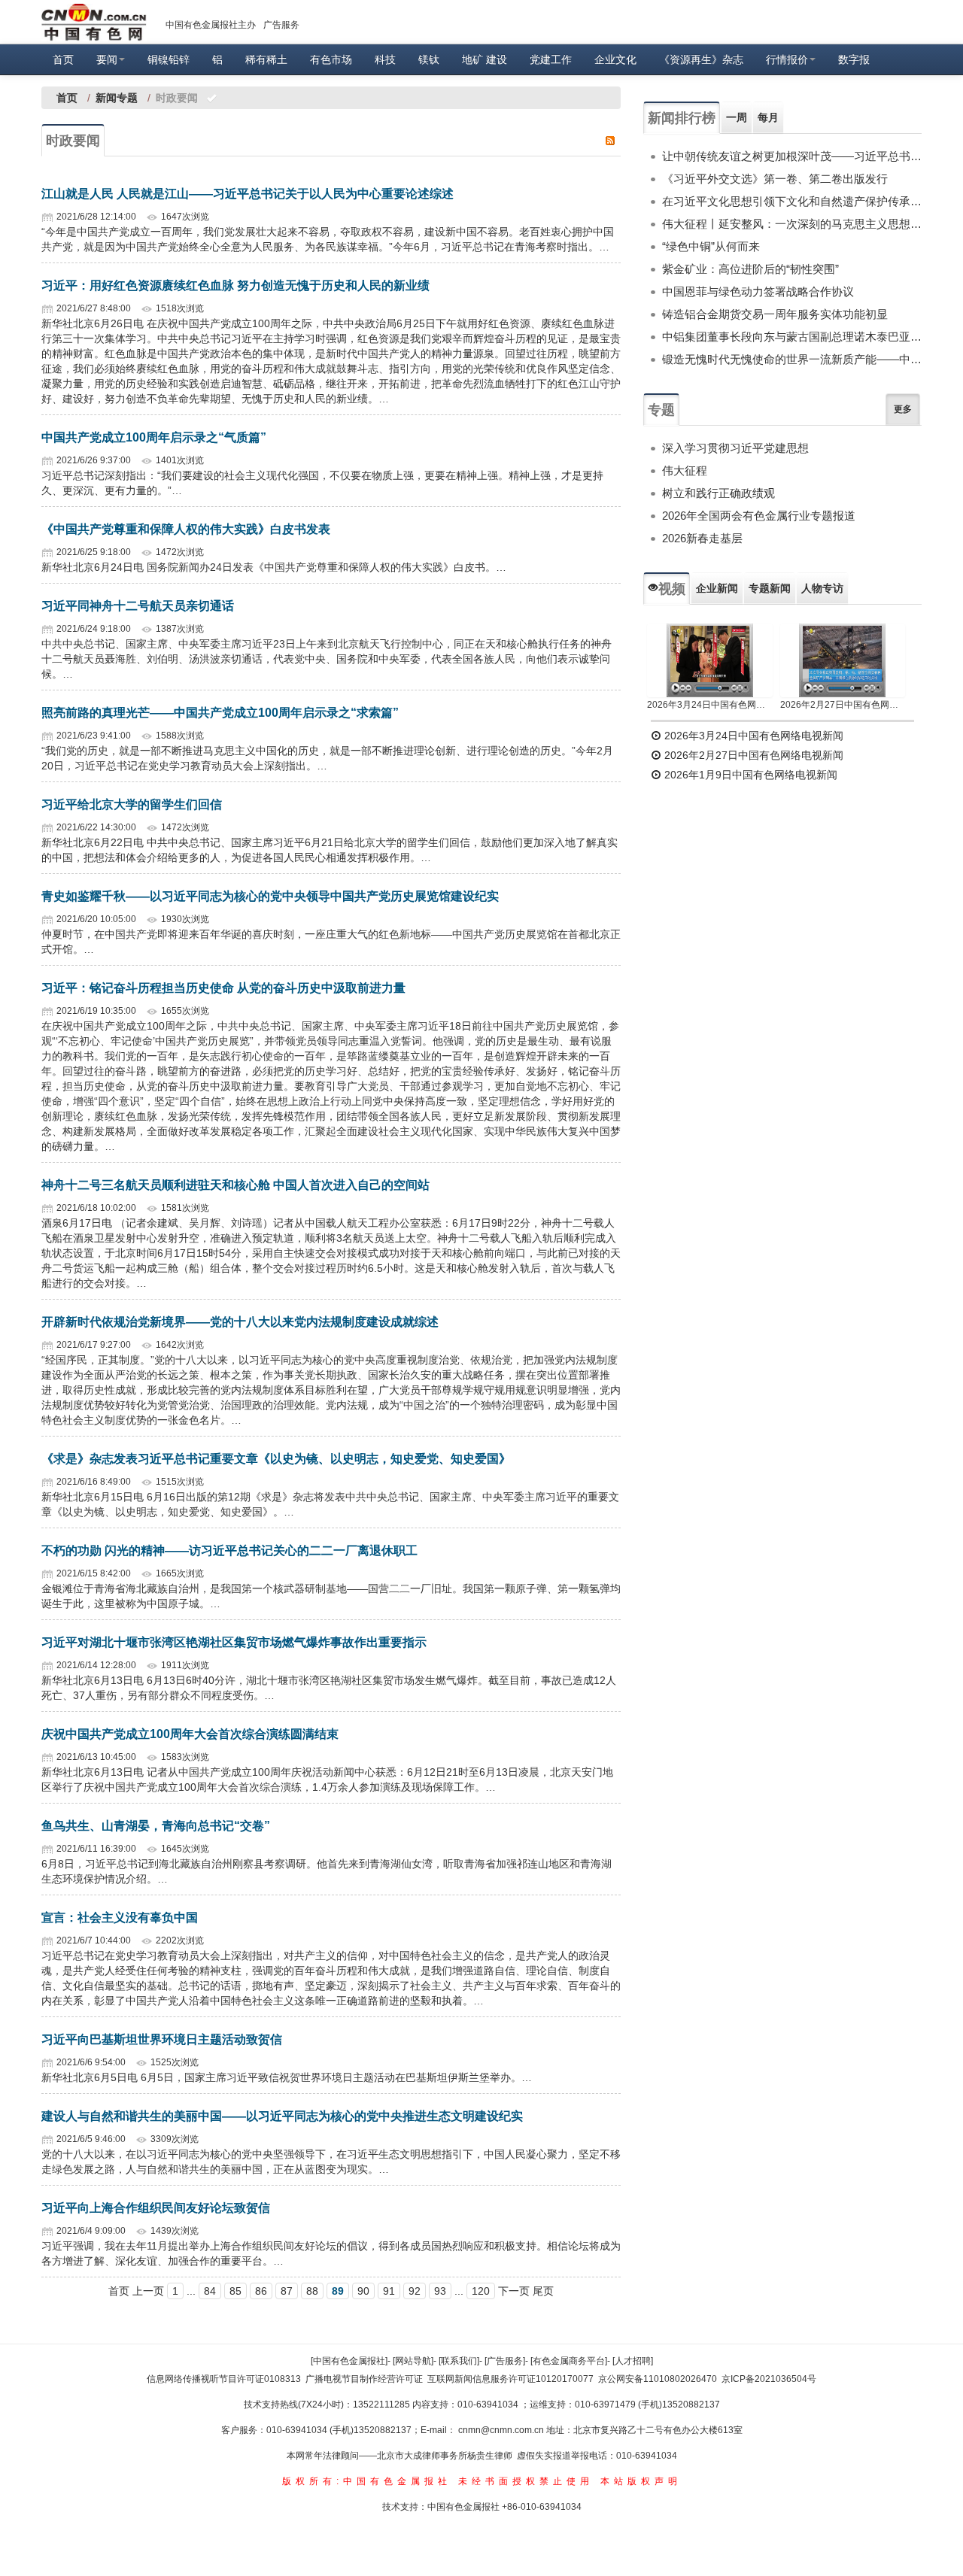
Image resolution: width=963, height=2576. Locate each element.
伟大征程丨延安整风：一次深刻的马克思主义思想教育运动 (792, 224)
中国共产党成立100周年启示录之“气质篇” (154, 437)
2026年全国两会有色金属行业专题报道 (759, 516)
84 (210, 2291)
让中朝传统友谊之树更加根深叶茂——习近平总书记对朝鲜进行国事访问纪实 (792, 156)
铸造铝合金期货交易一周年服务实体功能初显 (775, 314)
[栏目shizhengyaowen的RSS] (610, 140)
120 (481, 2291)
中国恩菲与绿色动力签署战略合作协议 (758, 291)
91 (389, 2291)
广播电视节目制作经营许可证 (364, 2379)
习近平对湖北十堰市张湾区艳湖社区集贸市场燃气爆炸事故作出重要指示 (234, 1642)
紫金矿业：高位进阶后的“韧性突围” (750, 269)
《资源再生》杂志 (701, 59)
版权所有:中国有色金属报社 (367, 2481)
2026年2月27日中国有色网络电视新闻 (843, 705)
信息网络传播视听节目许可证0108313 (224, 2379)
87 (287, 2291)
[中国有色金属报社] (349, 2361)
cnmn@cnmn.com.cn (502, 2430)
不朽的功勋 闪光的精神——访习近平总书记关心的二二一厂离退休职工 (229, 1550)
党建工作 (551, 59)
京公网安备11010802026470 (658, 2379)
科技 (385, 59)
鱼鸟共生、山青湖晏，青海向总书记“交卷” (156, 1826)
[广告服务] (505, 2361)
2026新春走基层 (702, 538)
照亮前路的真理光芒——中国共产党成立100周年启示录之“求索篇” (220, 713)
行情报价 (787, 59)
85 (235, 2291)
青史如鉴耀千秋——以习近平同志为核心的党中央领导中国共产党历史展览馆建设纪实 (270, 896)
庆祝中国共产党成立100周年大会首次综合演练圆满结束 (190, 1734)
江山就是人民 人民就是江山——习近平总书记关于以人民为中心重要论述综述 (248, 194)
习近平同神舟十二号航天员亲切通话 (138, 606)
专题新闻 (770, 588)
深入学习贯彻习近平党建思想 (735, 448)
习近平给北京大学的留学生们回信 (132, 804)
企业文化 (615, 59)
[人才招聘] (633, 2361)
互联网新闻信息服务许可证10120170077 (510, 2379)
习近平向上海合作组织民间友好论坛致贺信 (156, 2208)
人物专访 (822, 588)
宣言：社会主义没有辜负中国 (120, 1918)
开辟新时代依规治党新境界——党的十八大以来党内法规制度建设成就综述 (240, 1322)
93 (440, 2291)
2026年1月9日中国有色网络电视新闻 (749, 775)
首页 (63, 59)
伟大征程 (685, 470)
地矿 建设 (485, 59)
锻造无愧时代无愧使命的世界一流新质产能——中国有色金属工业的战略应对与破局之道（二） (792, 359)
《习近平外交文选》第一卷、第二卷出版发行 (775, 179)
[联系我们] (459, 2361)
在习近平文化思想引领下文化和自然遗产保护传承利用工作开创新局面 (792, 201)
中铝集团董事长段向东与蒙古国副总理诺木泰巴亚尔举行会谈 (792, 337)
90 (363, 2291)
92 (415, 2291)
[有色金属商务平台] (569, 2361)
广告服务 (281, 25)
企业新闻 (717, 588)
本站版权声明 (641, 2481)
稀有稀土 (266, 59)
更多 (903, 409)
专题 (661, 410)
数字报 (854, 59)
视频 (672, 589)
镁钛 (429, 59)
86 (261, 2291)
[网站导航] (413, 2361)
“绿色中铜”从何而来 (711, 246)
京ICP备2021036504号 (769, 2379)
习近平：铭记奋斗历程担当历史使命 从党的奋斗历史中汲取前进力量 (223, 988)
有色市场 (331, 59)
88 (312, 2291)
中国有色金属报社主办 (211, 25)
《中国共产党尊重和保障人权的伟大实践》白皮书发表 (186, 529)
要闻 (107, 59)
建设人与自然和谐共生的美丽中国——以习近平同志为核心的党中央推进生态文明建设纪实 (282, 2116)
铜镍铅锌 (169, 59)
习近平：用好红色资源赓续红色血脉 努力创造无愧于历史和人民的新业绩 (235, 285)
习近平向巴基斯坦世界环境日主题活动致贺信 (162, 2039)
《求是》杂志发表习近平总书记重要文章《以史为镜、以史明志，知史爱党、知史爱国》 (276, 1459)
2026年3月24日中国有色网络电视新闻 (710, 705)
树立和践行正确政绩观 (718, 493)
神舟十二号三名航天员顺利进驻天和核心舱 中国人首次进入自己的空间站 (235, 1185)
